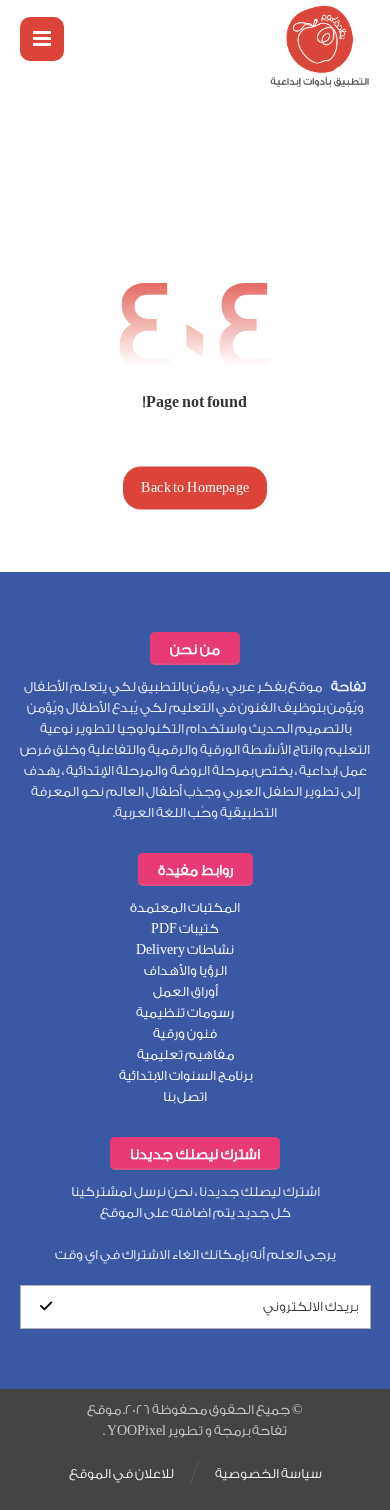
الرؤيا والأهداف (185, 970)
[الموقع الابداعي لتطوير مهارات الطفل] (320, 46)
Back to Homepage (195, 487)
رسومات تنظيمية (185, 1012)
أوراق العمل (185, 991)
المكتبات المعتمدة (185, 907)
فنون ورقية (185, 1033)
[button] (42, 39)
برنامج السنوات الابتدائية (185, 1075)
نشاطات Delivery (185, 949)
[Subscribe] (46, 1307)
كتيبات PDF (185, 928)
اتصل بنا (185, 1096)
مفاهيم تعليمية (185, 1054)
